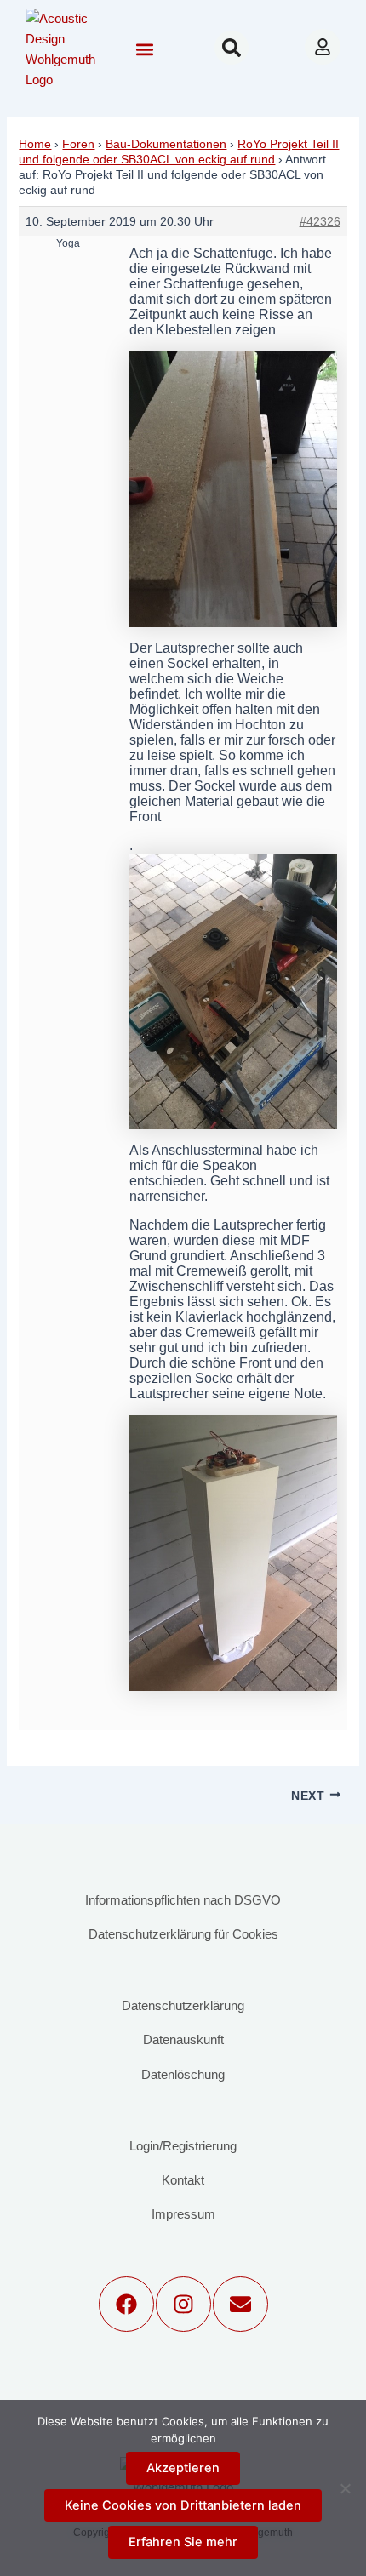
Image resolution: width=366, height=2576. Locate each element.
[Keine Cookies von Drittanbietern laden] (345, 2488)
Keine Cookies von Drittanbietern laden (183, 2505)
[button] (144, 50)
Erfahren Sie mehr (183, 2542)
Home (35, 144)
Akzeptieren (183, 2468)
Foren (78, 144)
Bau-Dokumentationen (166, 144)
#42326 (320, 221)
